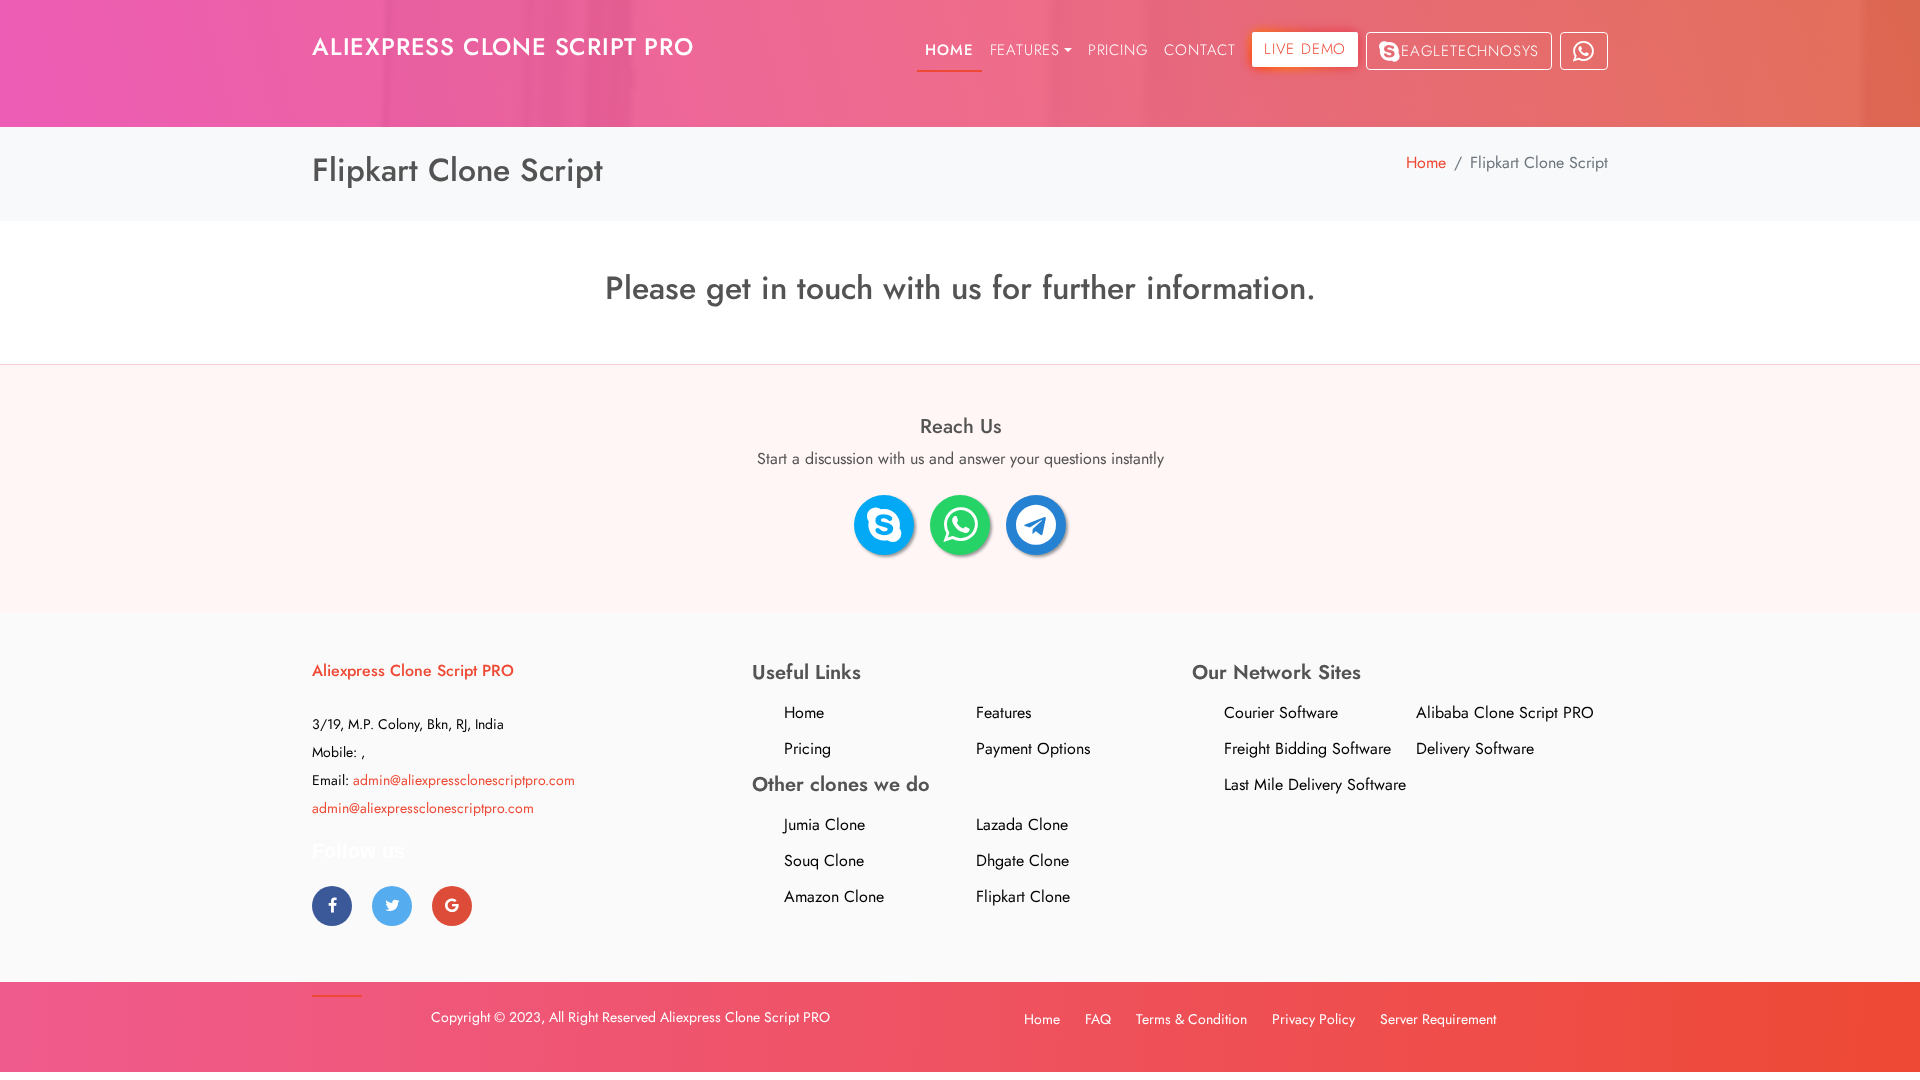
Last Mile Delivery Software (1315, 784)
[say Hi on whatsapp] (960, 525)
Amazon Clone (834, 896)
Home (949, 50)
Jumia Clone (824, 824)
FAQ (1098, 1019)
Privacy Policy (1313, 1019)
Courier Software (1281, 712)
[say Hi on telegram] (1036, 525)
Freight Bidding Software (1307, 748)
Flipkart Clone (1023, 896)
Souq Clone (824, 860)
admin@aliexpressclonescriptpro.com (464, 780)
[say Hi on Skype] (884, 525)
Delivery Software (1475, 748)
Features (1003, 712)
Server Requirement (1438, 1019)
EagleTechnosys (1470, 51)
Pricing (1118, 50)
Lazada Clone (1022, 824)
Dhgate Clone (1022, 860)
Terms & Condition (1191, 1019)
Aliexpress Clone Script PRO (745, 1017)
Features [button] (1025, 50)
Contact (1200, 50)
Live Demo (1305, 49)
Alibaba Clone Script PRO (1505, 712)
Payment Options (1033, 748)
